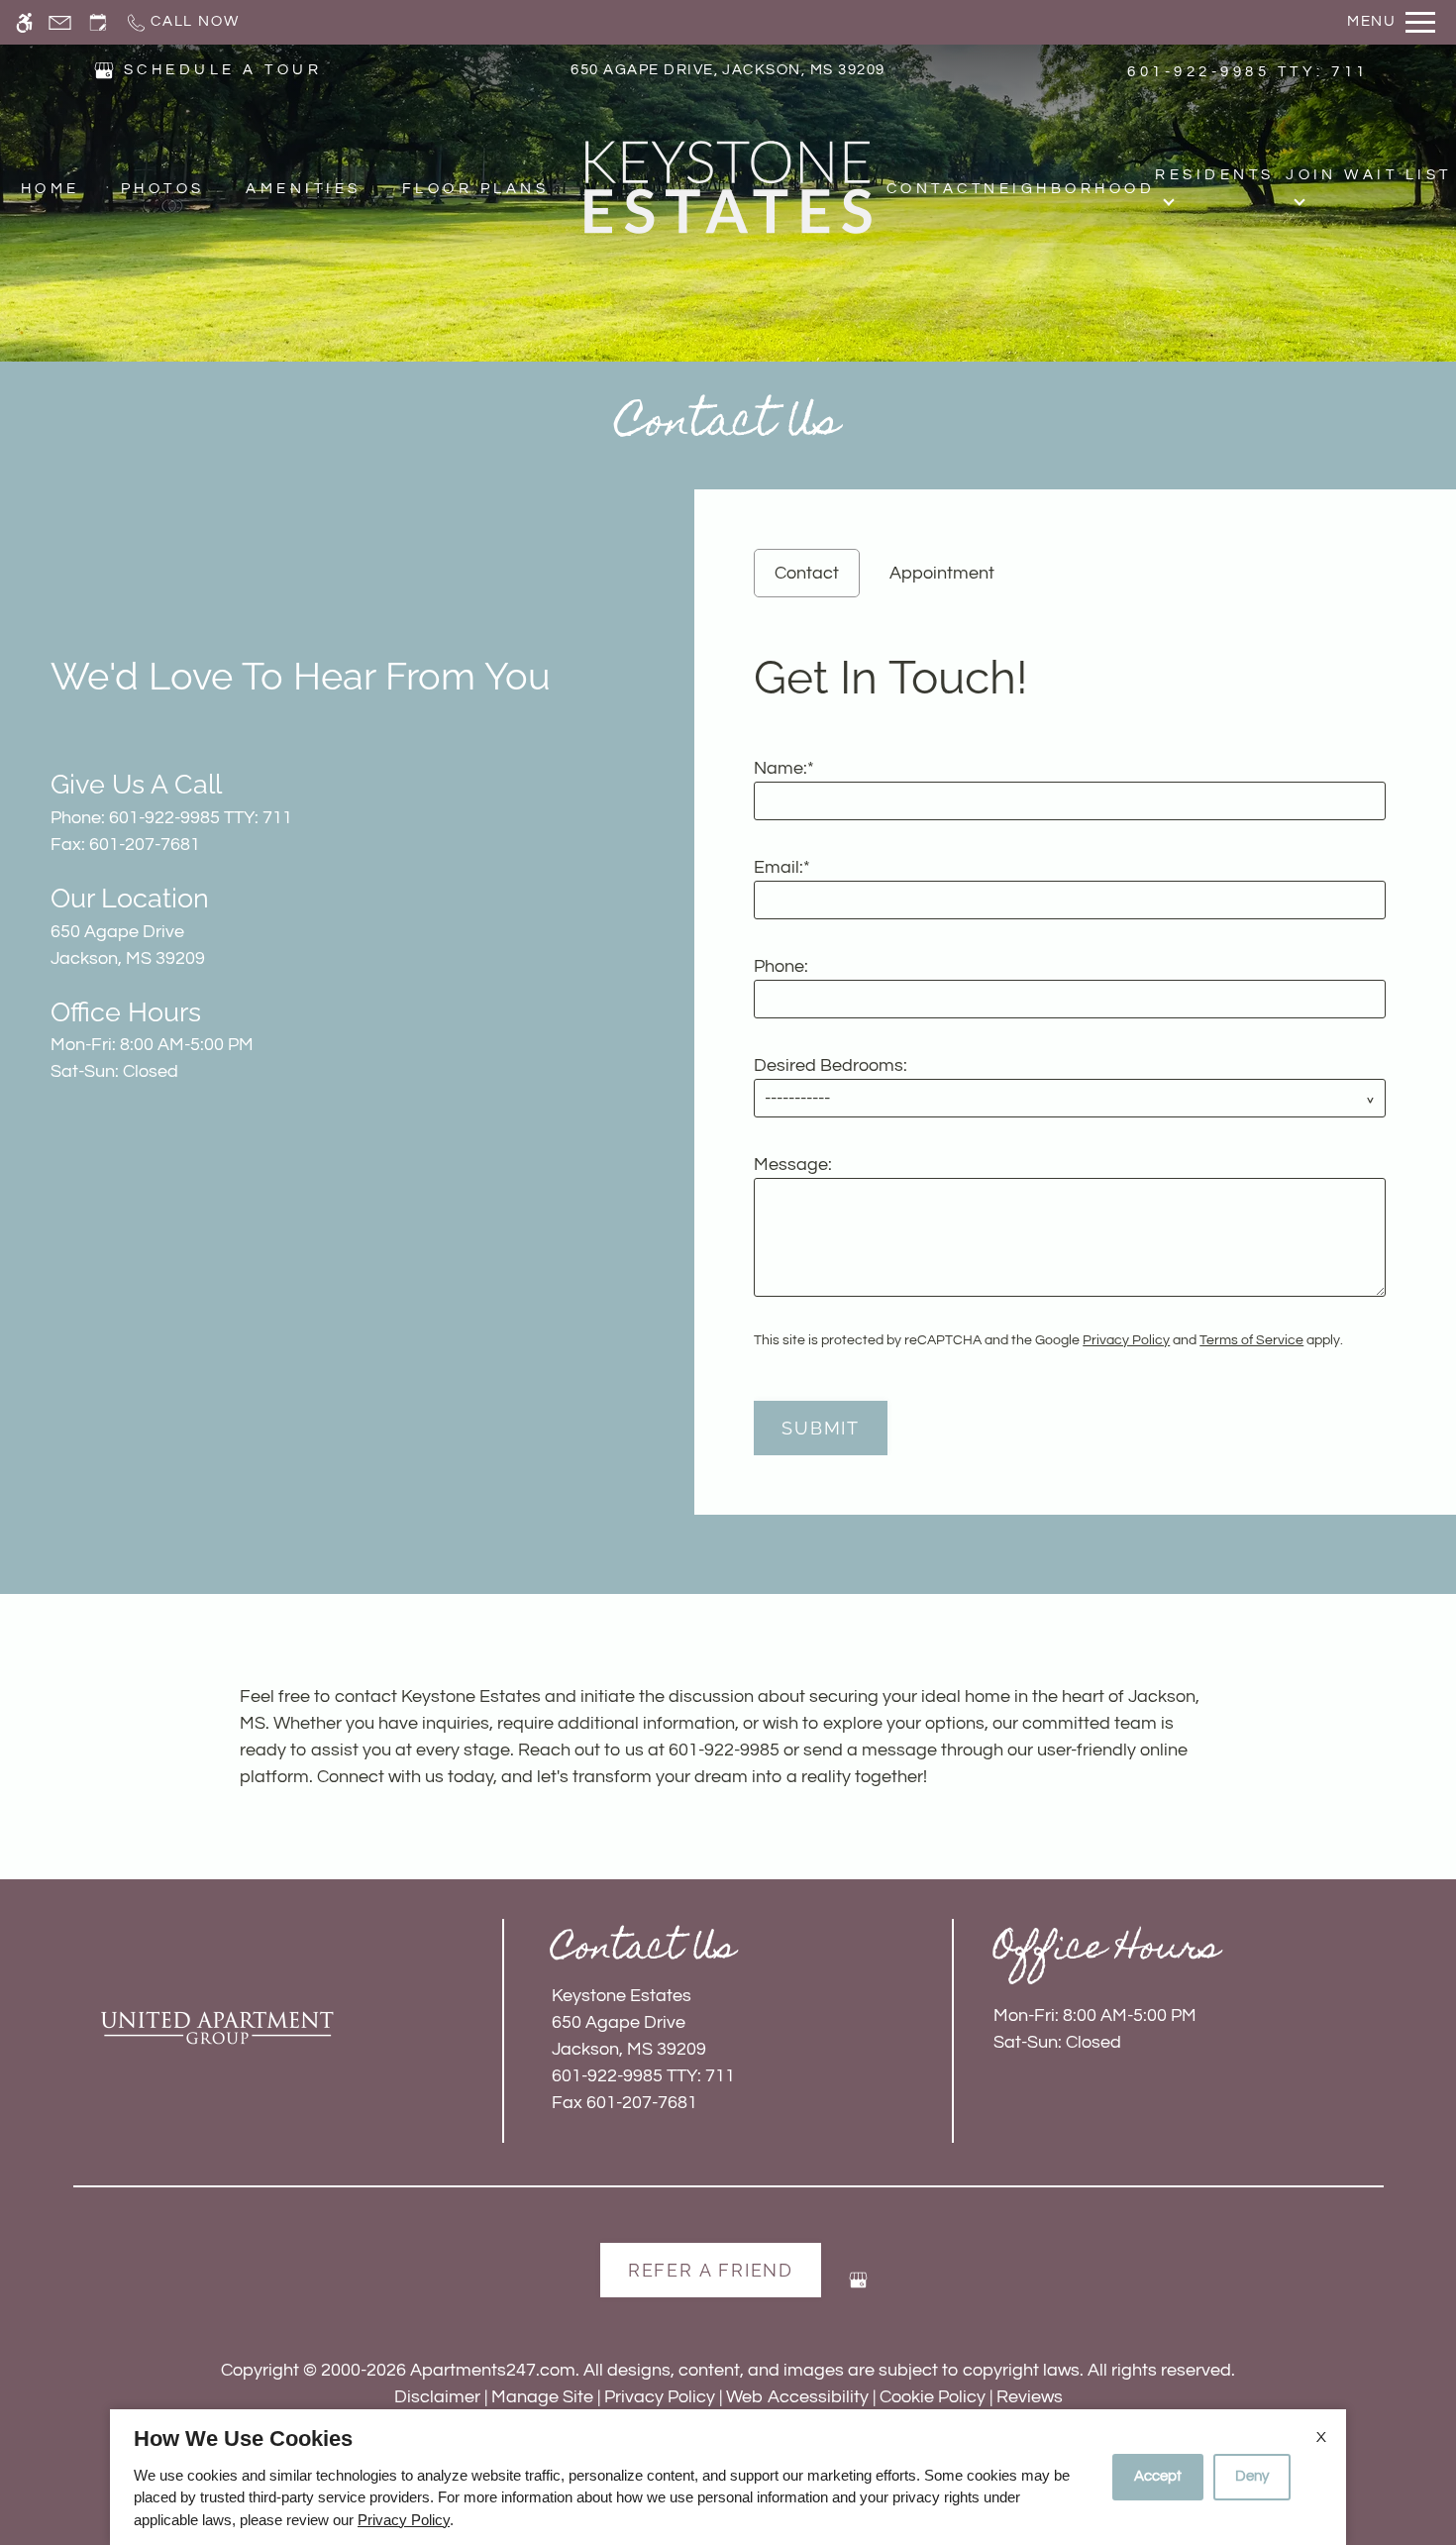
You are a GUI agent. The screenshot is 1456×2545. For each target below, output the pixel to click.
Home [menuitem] (51, 189)
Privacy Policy (1126, 1340)
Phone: (781, 966)
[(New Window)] (104, 69)
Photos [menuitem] (163, 189)
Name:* (784, 768)
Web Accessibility (797, 2397)
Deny (1252, 2476)
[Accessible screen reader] (24, 22)
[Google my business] (858, 2288)
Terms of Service (1251, 1340)
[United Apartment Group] (217, 2028)
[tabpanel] (1075, 1046)
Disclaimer (437, 2397)
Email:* (782, 867)
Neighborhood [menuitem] (1069, 189)
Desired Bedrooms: (831, 1065)
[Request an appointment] (98, 22)
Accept (1158, 2476)
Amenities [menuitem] (303, 189)
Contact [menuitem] (935, 189)
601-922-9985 (1248, 72)
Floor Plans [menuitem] (475, 189)
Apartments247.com (493, 2370)
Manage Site (542, 2397)
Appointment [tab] (942, 573)
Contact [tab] (807, 573)
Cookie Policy (933, 2397)
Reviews (1030, 2397)
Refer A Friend (711, 2270)
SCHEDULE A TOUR (223, 70)
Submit (821, 1428)
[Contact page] (60, 22)
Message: (793, 1165)
